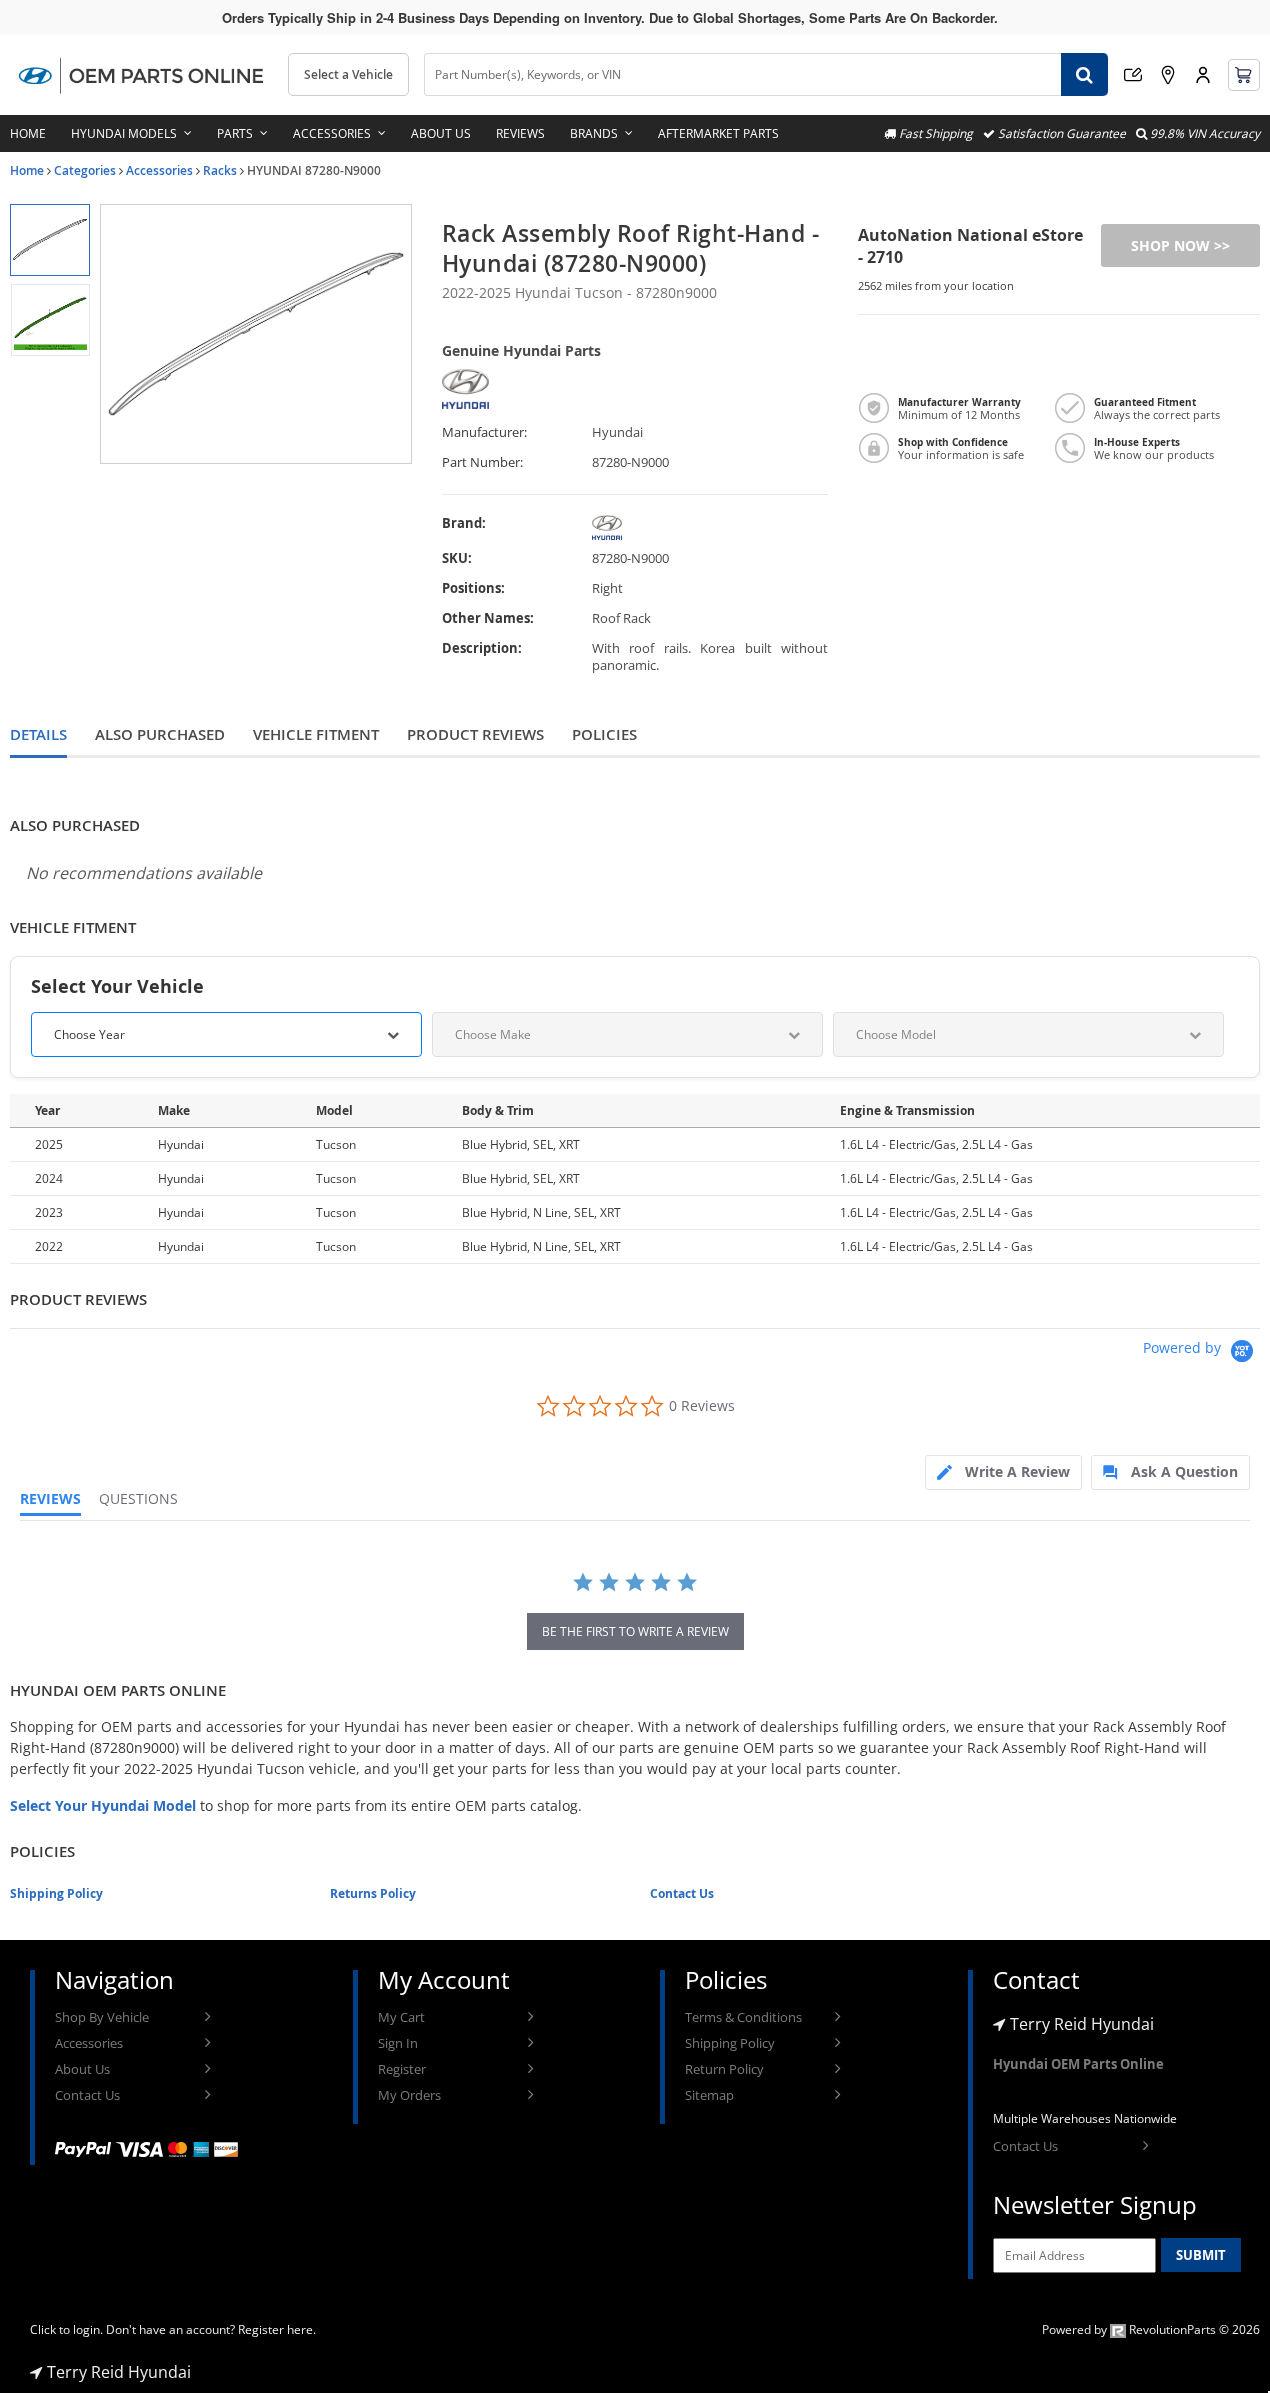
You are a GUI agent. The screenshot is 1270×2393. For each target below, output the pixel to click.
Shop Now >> (1180, 245)
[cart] (1244, 75)
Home (28, 133)
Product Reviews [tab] (475, 734)
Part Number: (482, 462)
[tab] (1003, 1472)
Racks (220, 170)
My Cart (401, 2017)
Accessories (332, 133)
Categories (85, 170)
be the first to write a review (635, 1631)
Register (402, 2069)
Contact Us (682, 1893)
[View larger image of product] (49, 240)
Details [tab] (38, 734)
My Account (1203, 75)
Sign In (398, 2043)
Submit (1201, 2255)
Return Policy (724, 2069)
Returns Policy (373, 1893)
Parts (235, 133)
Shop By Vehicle (102, 2017)
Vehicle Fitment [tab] (316, 734)
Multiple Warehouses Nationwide (1085, 2118)
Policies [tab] (604, 734)
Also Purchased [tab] (160, 734)
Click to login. (66, 2329)
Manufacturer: (484, 432)
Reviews (520, 133)
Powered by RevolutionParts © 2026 (1151, 2329)
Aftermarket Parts (718, 133)
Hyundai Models (124, 133)
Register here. (277, 2329)
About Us (441, 133)
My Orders (409, 2095)
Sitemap (709, 2095)
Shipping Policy (56, 1893)
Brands (594, 133)
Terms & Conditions (743, 2017)
